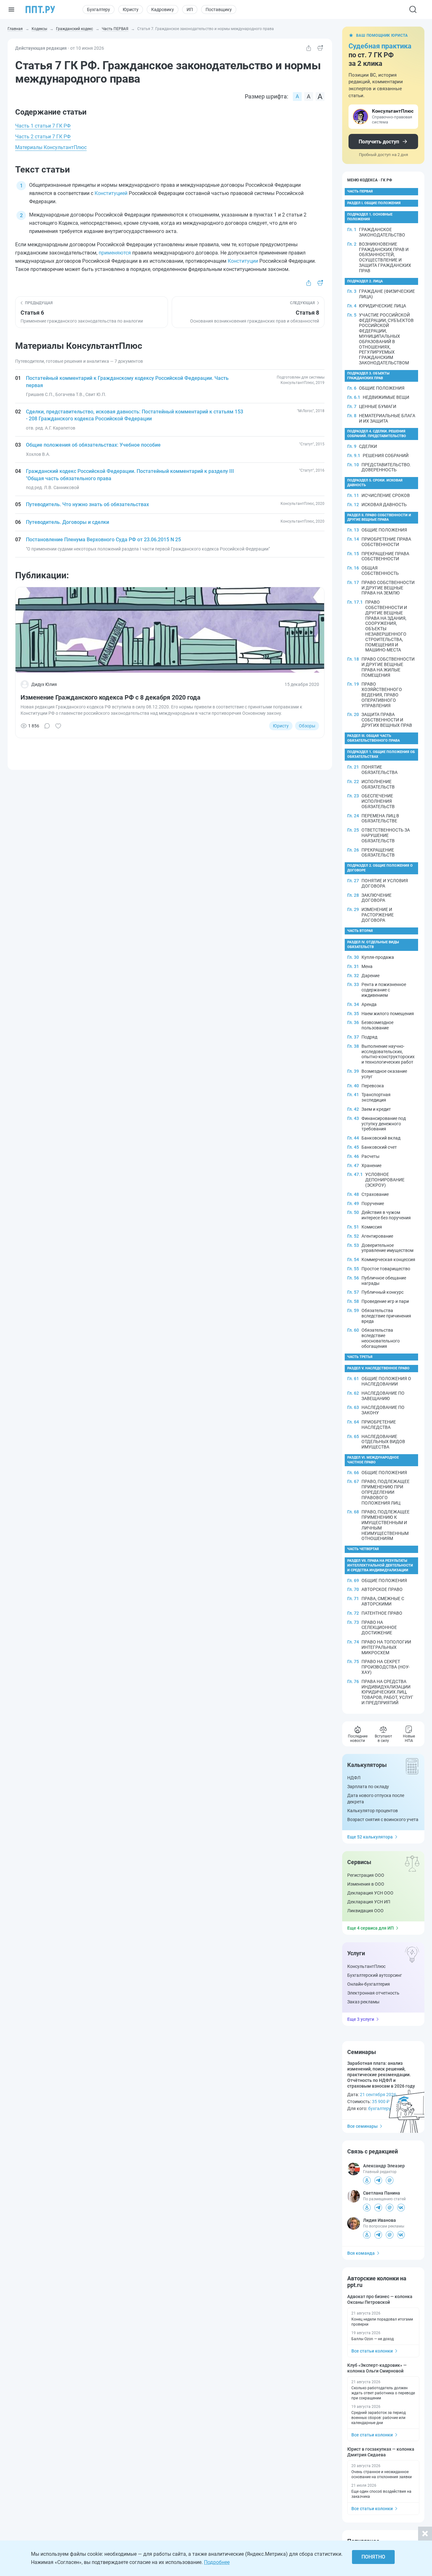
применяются (115, 253)
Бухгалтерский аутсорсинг (375, 1975)
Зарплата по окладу (368, 1787)
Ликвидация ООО (365, 1911)
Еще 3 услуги (361, 2019)
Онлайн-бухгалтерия (369, 1984)
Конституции (243, 261)
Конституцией (111, 193)
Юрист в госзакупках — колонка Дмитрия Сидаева (381, 2452)
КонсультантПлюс (366, 1966)
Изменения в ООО (366, 1884)
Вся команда (361, 2253)
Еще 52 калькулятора (370, 1837)
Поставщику (219, 9)
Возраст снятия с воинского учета (383, 1819)
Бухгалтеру (99, 9)
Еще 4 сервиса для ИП (370, 1928)
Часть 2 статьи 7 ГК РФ (43, 137)
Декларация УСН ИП (369, 1902)
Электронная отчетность (373, 1993)
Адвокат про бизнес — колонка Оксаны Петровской (380, 2299)
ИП (190, 9)
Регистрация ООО (366, 1875)
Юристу (131, 9)
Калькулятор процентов (373, 1811)
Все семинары (362, 2126)
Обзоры (307, 726)
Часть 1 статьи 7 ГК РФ (43, 126)
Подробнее (217, 2562)
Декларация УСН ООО (370, 1893)
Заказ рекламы (363, 2002)
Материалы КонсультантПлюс (51, 147)
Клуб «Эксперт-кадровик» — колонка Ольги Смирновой (377, 2368)
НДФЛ (354, 1778)
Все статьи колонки (372, 2351)
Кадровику (163, 9)
